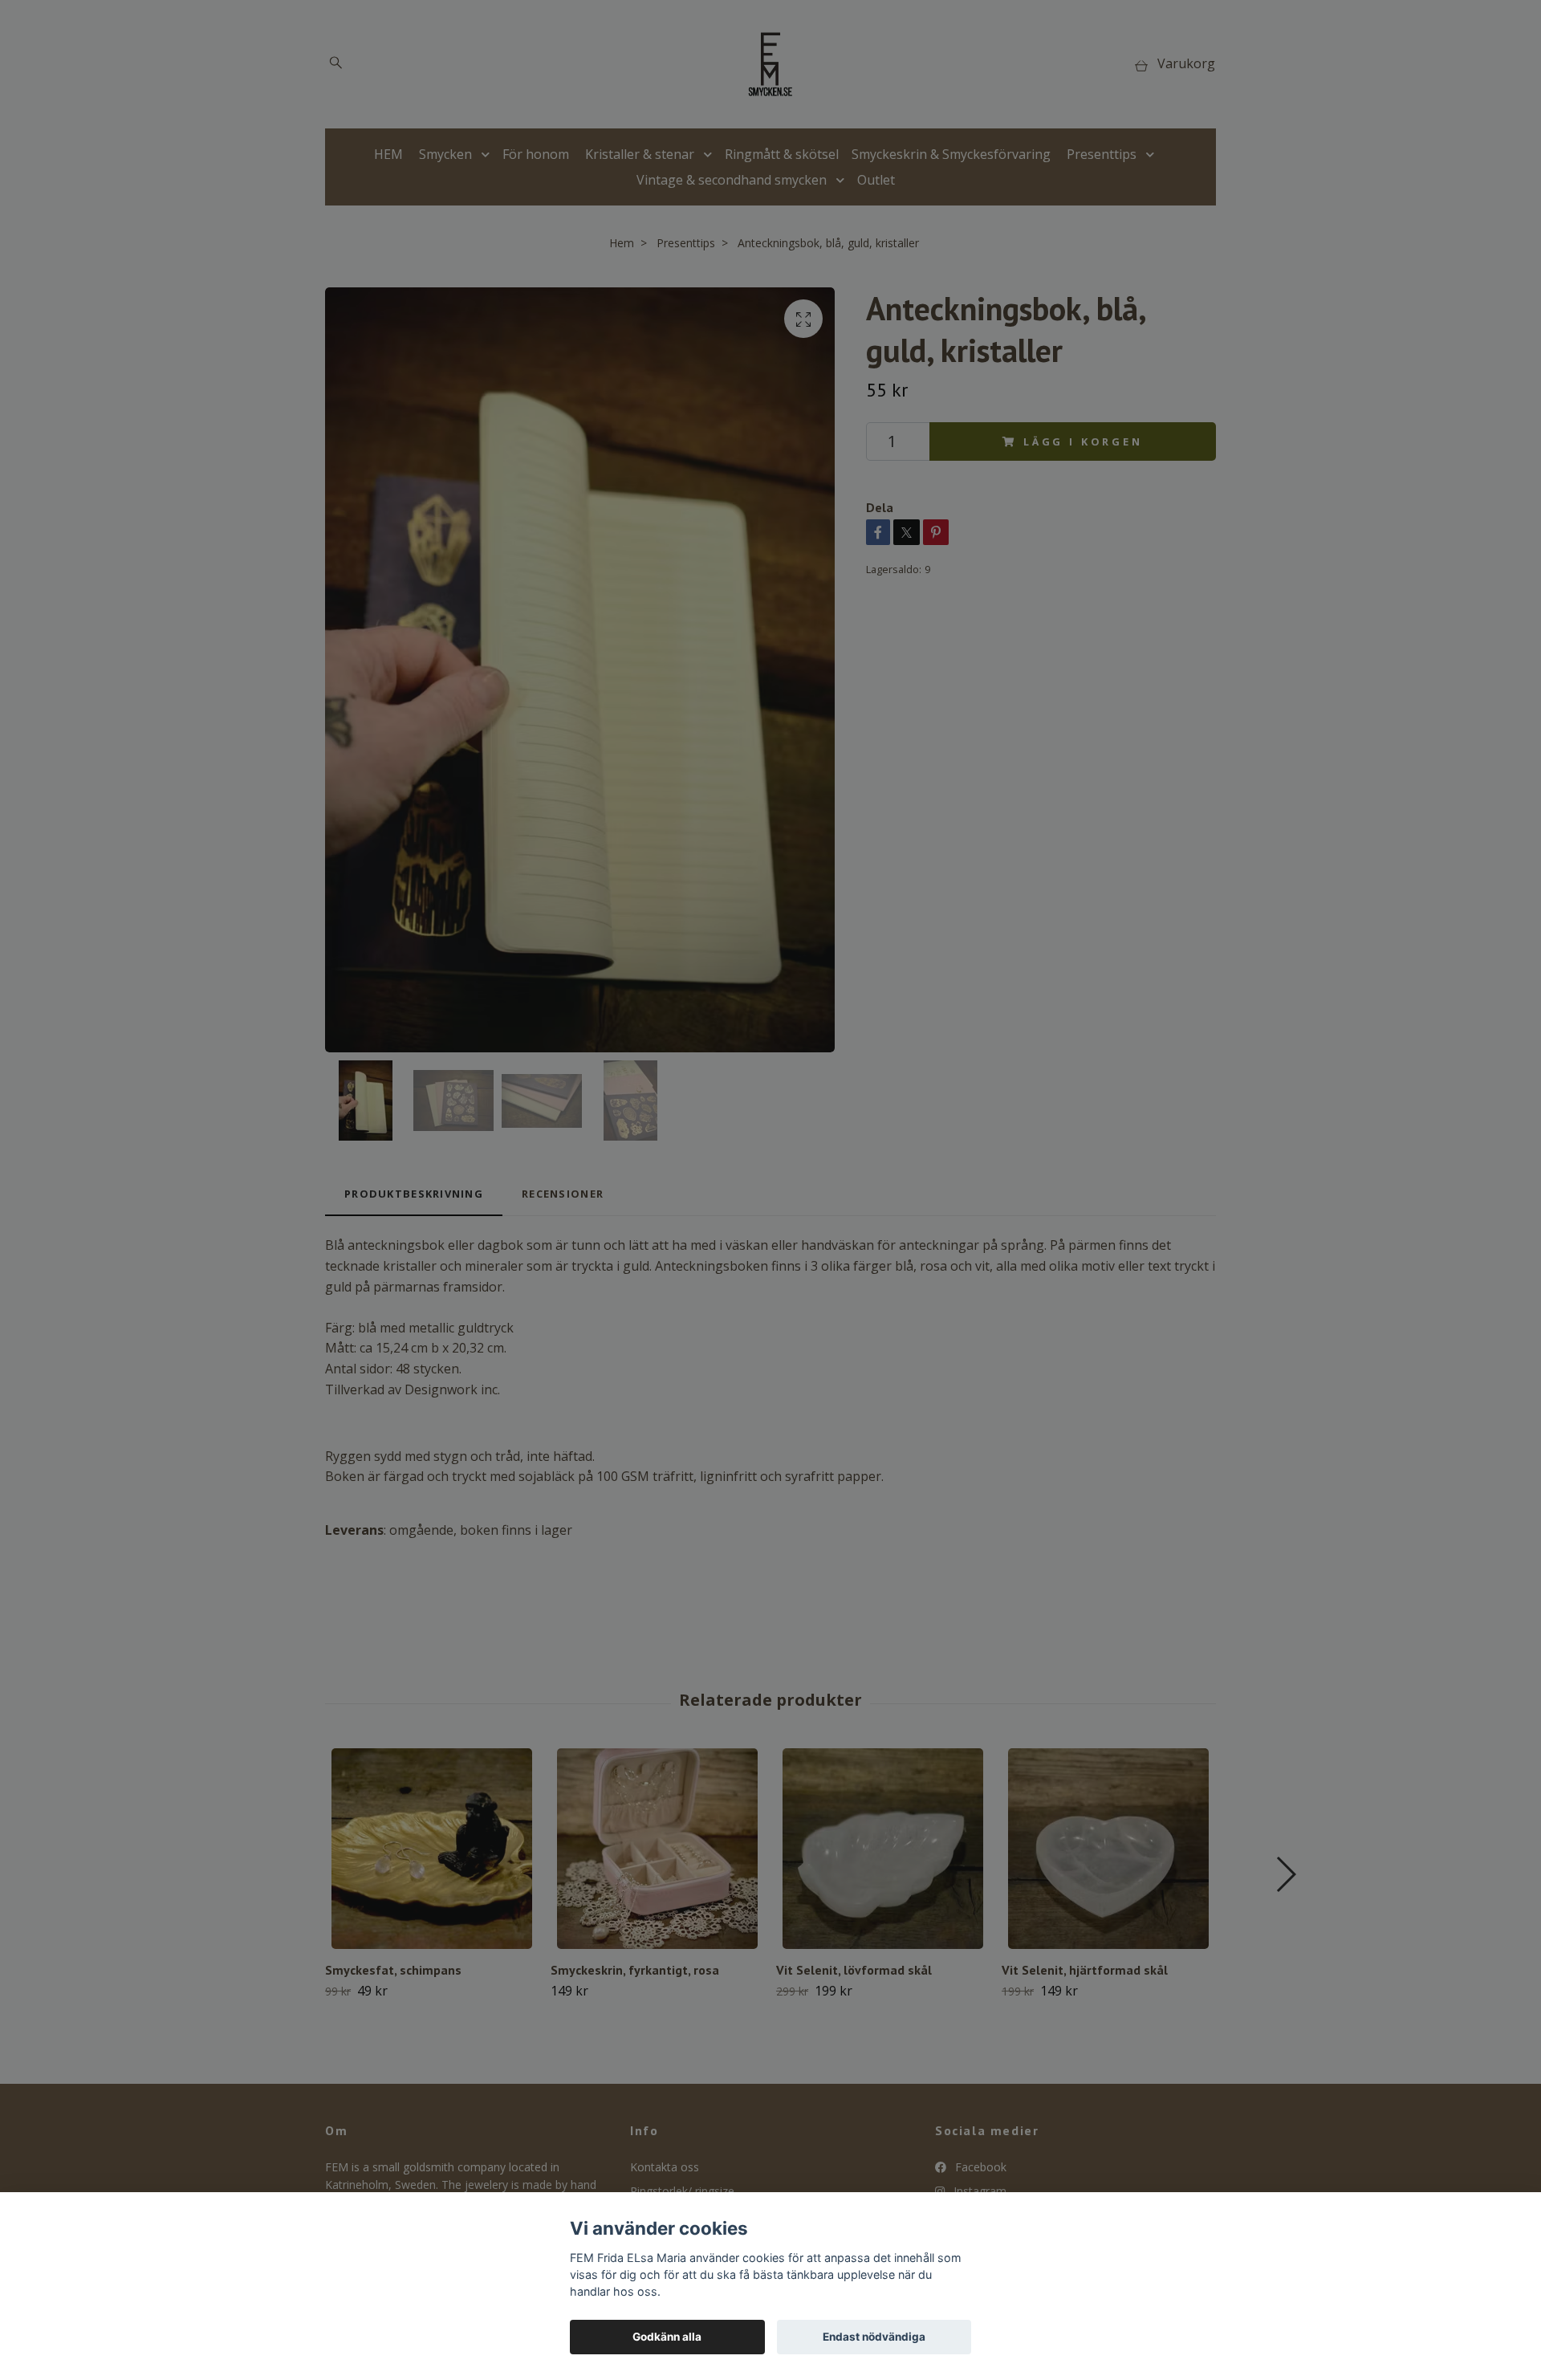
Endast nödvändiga (874, 2337)
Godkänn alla (667, 2337)
